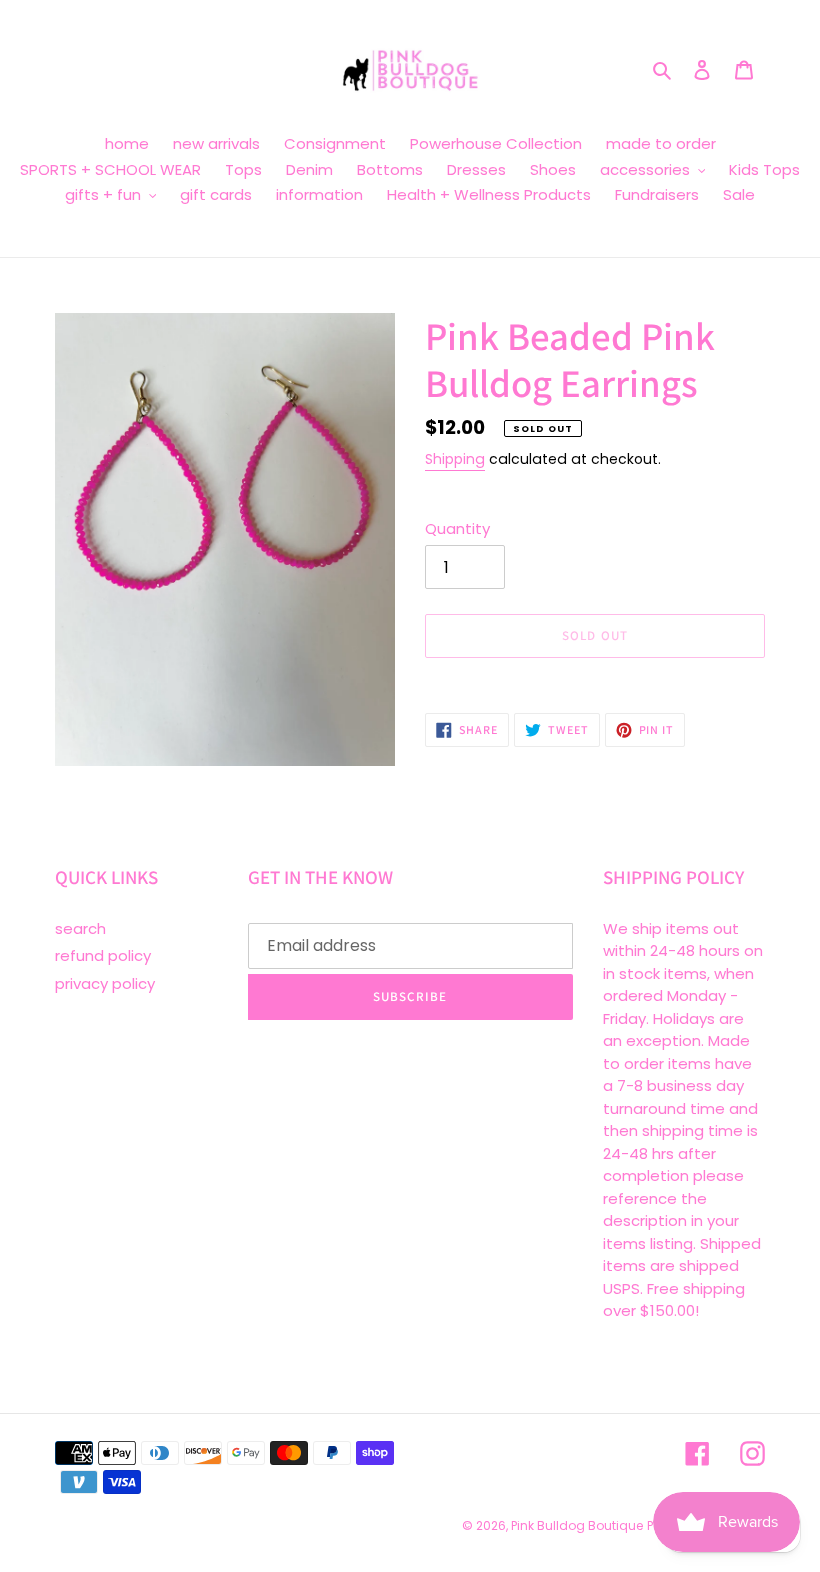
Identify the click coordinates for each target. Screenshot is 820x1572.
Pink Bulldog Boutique (577, 1525)
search (80, 928)
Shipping (455, 459)
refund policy (103, 955)
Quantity (457, 528)
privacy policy (105, 983)
